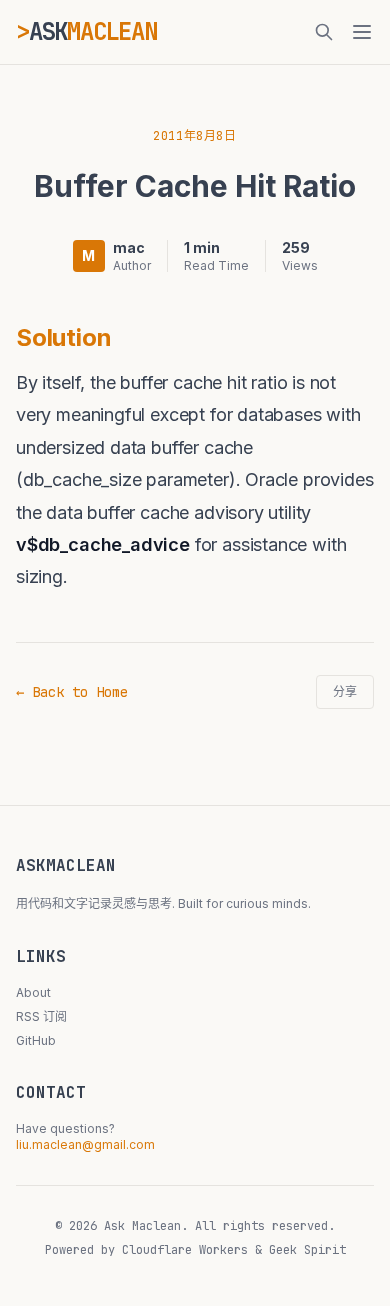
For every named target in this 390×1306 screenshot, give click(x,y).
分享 (345, 692)
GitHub (36, 1040)
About (33, 992)
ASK (93, 31)
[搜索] (324, 32)
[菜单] (362, 32)
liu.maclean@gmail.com (85, 1144)
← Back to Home (72, 692)
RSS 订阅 (41, 1016)
